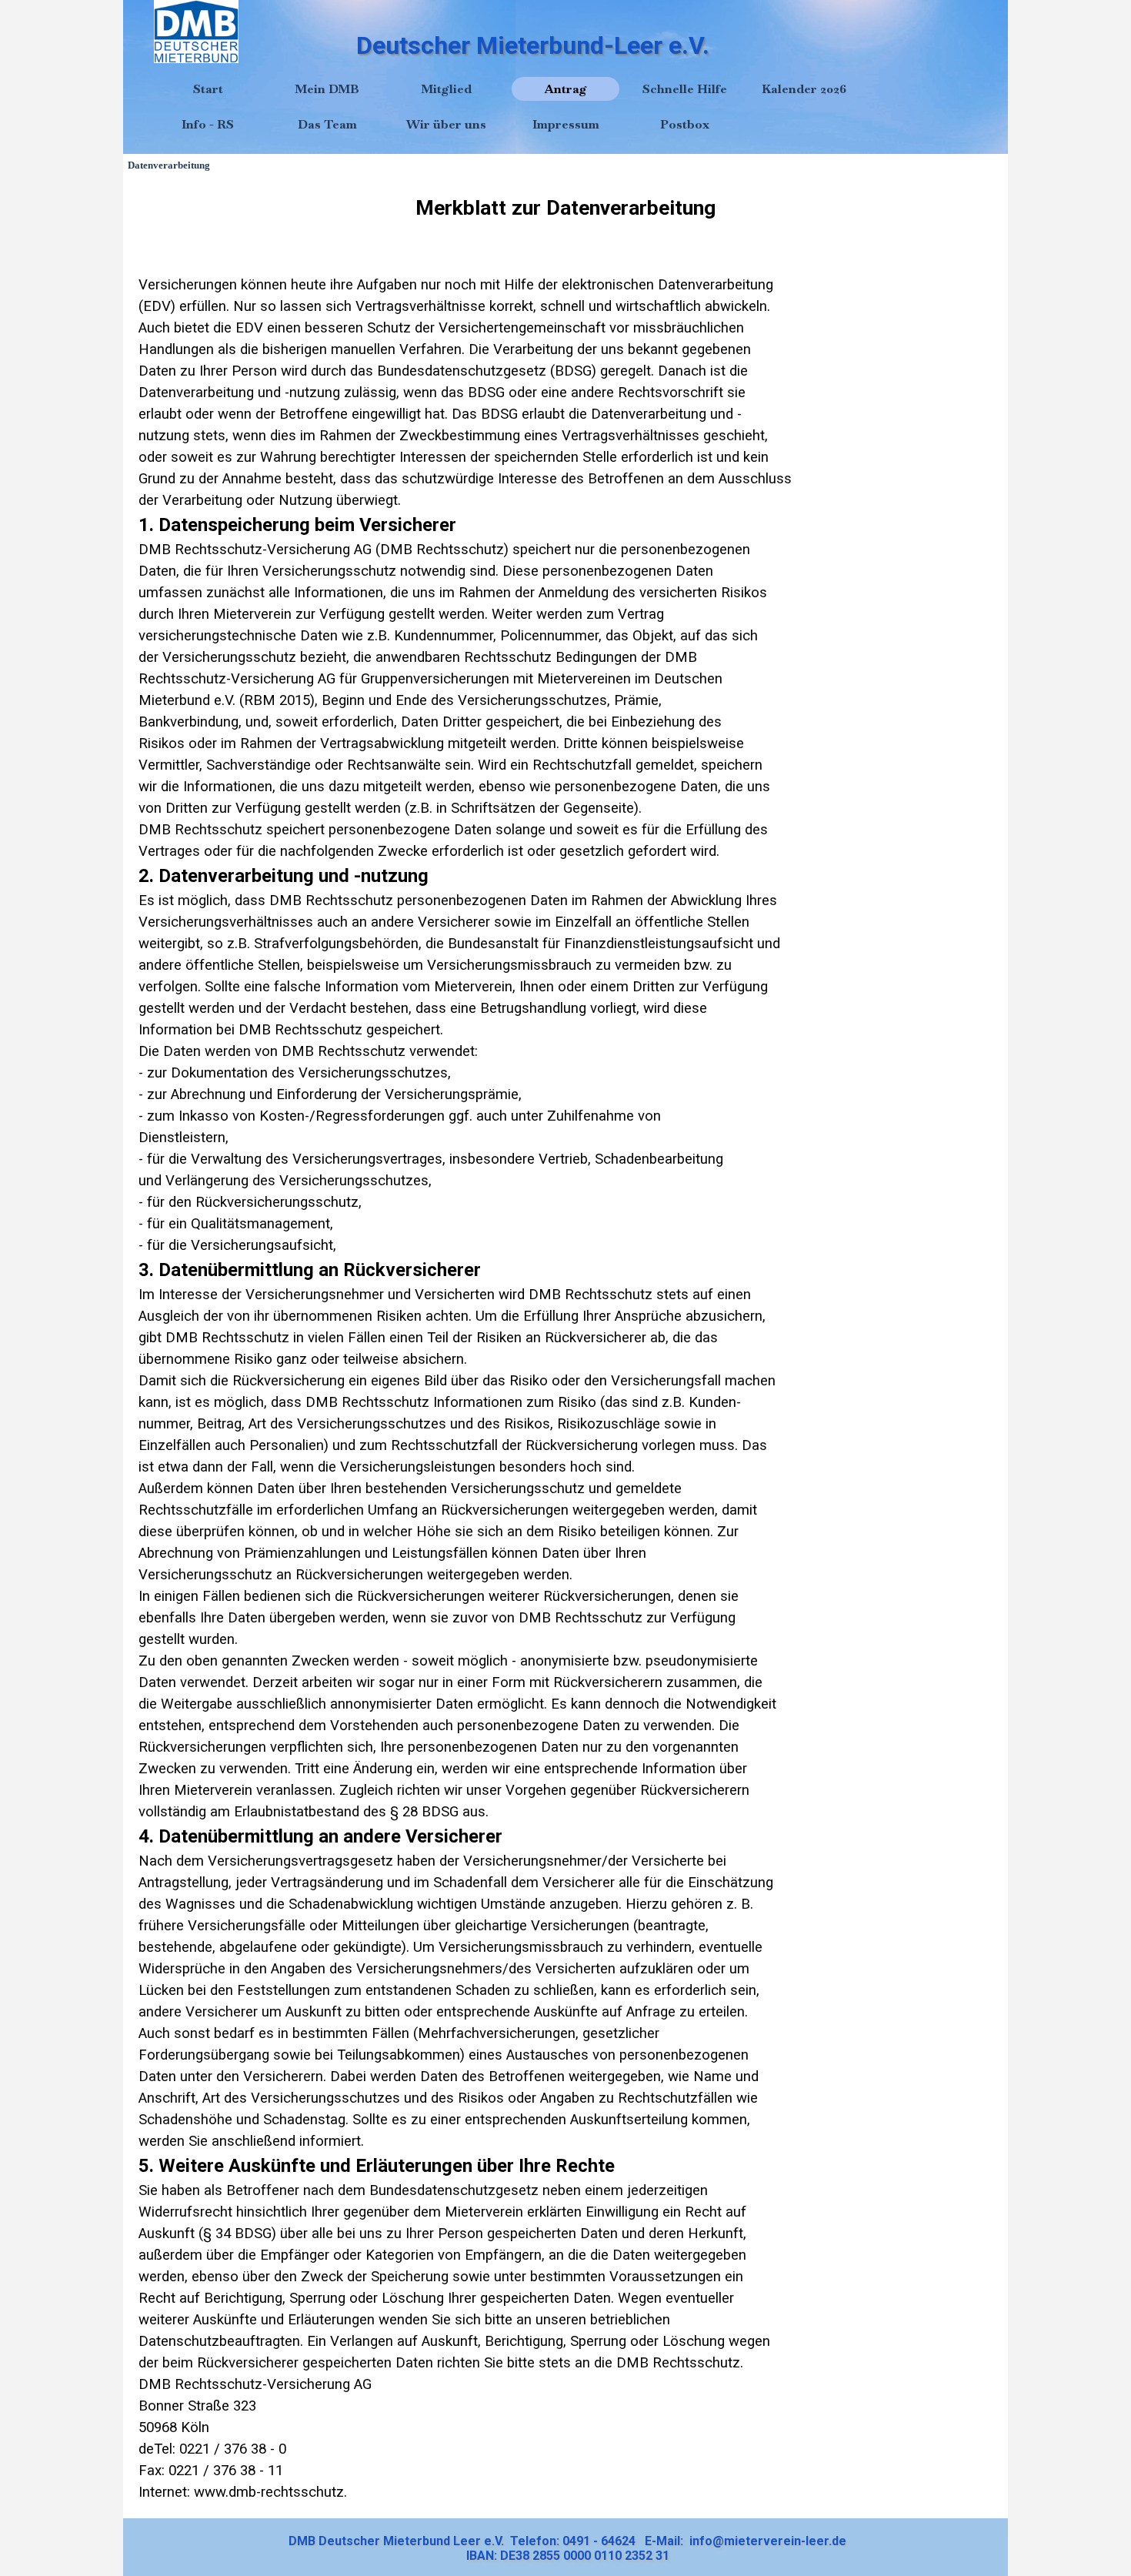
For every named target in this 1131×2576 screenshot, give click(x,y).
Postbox (685, 124)
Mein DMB (327, 89)
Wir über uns (446, 124)
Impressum (566, 124)
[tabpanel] (565, 1348)
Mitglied (446, 89)
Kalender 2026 (804, 89)
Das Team (327, 124)
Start (208, 89)
